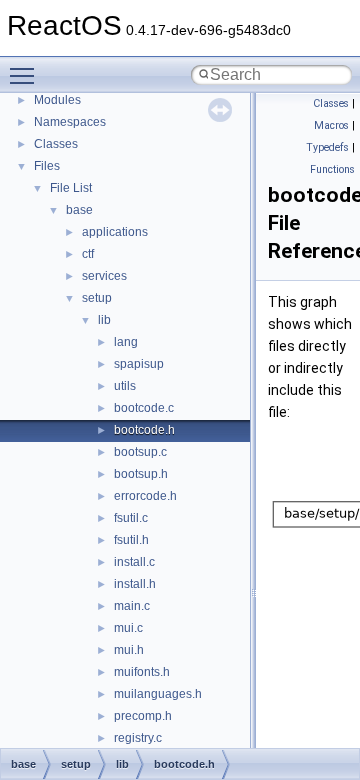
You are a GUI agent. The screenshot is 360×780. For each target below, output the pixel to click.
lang (126, 342)
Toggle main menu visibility (26, 75)
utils (125, 386)
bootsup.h (141, 474)
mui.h (129, 650)
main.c (132, 606)
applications (115, 232)
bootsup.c (140, 452)
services (104, 276)
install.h (135, 584)
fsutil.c (131, 518)
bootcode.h (144, 430)
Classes (56, 144)
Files (47, 166)
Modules (57, 100)
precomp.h (143, 716)
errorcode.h (145, 496)
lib (104, 320)
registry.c (138, 738)
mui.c (128, 628)
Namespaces (70, 122)
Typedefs (327, 147)
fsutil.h (131, 540)
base (79, 210)
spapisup (139, 364)
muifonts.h (142, 672)
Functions (332, 169)
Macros (331, 125)
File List (71, 188)
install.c (134, 562)
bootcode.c (144, 408)
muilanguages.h (158, 694)
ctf (88, 254)
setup (97, 298)
